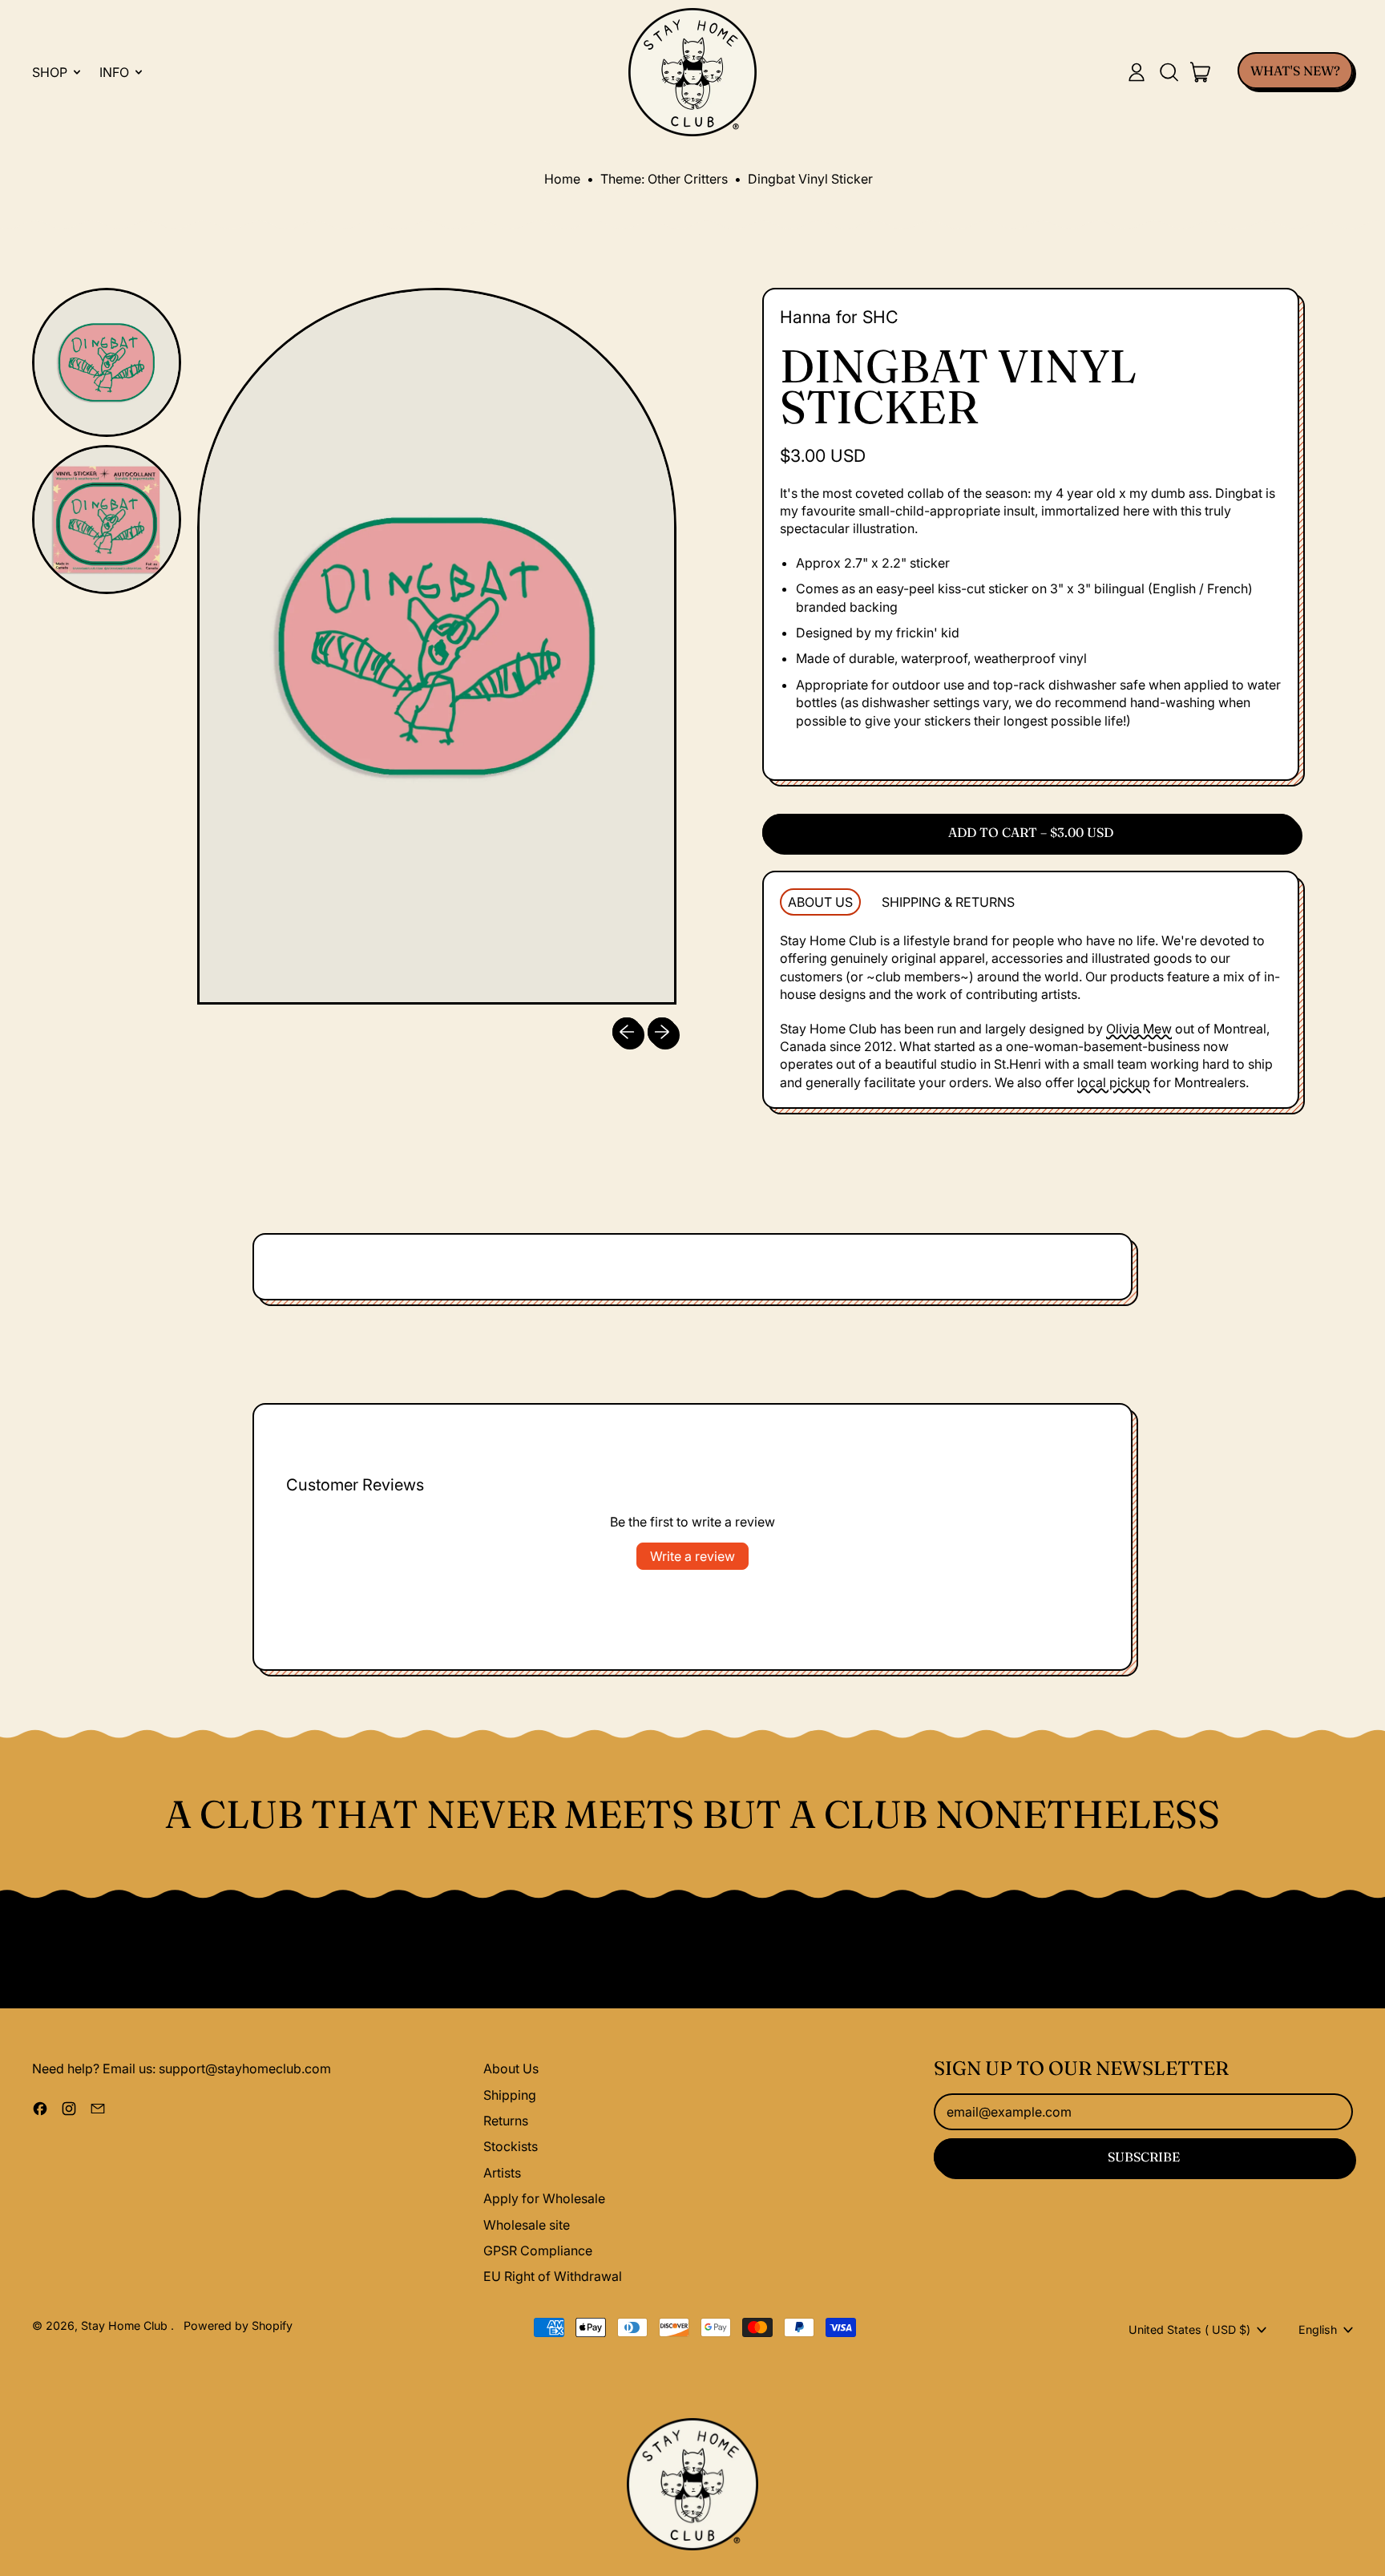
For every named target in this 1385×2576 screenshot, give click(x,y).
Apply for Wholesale (544, 2198)
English (1318, 2329)
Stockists (511, 2146)
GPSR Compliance (538, 2250)
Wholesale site (527, 2225)
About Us (511, 2068)
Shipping (510, 2095)
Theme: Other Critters (664, 179)
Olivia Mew (1139, 1029)
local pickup (1114, 1082)
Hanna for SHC (839, 317)
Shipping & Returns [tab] (948, 902)
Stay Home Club (126, 2325)
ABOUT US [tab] (820, 902)
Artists (502, 2173)
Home (562, 179)
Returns (506, 2121)
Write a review (692, 1556)
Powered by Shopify (238, 2325)
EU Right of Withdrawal (553, 2276)
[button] (1169, 72)
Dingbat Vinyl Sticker (810, 179)
